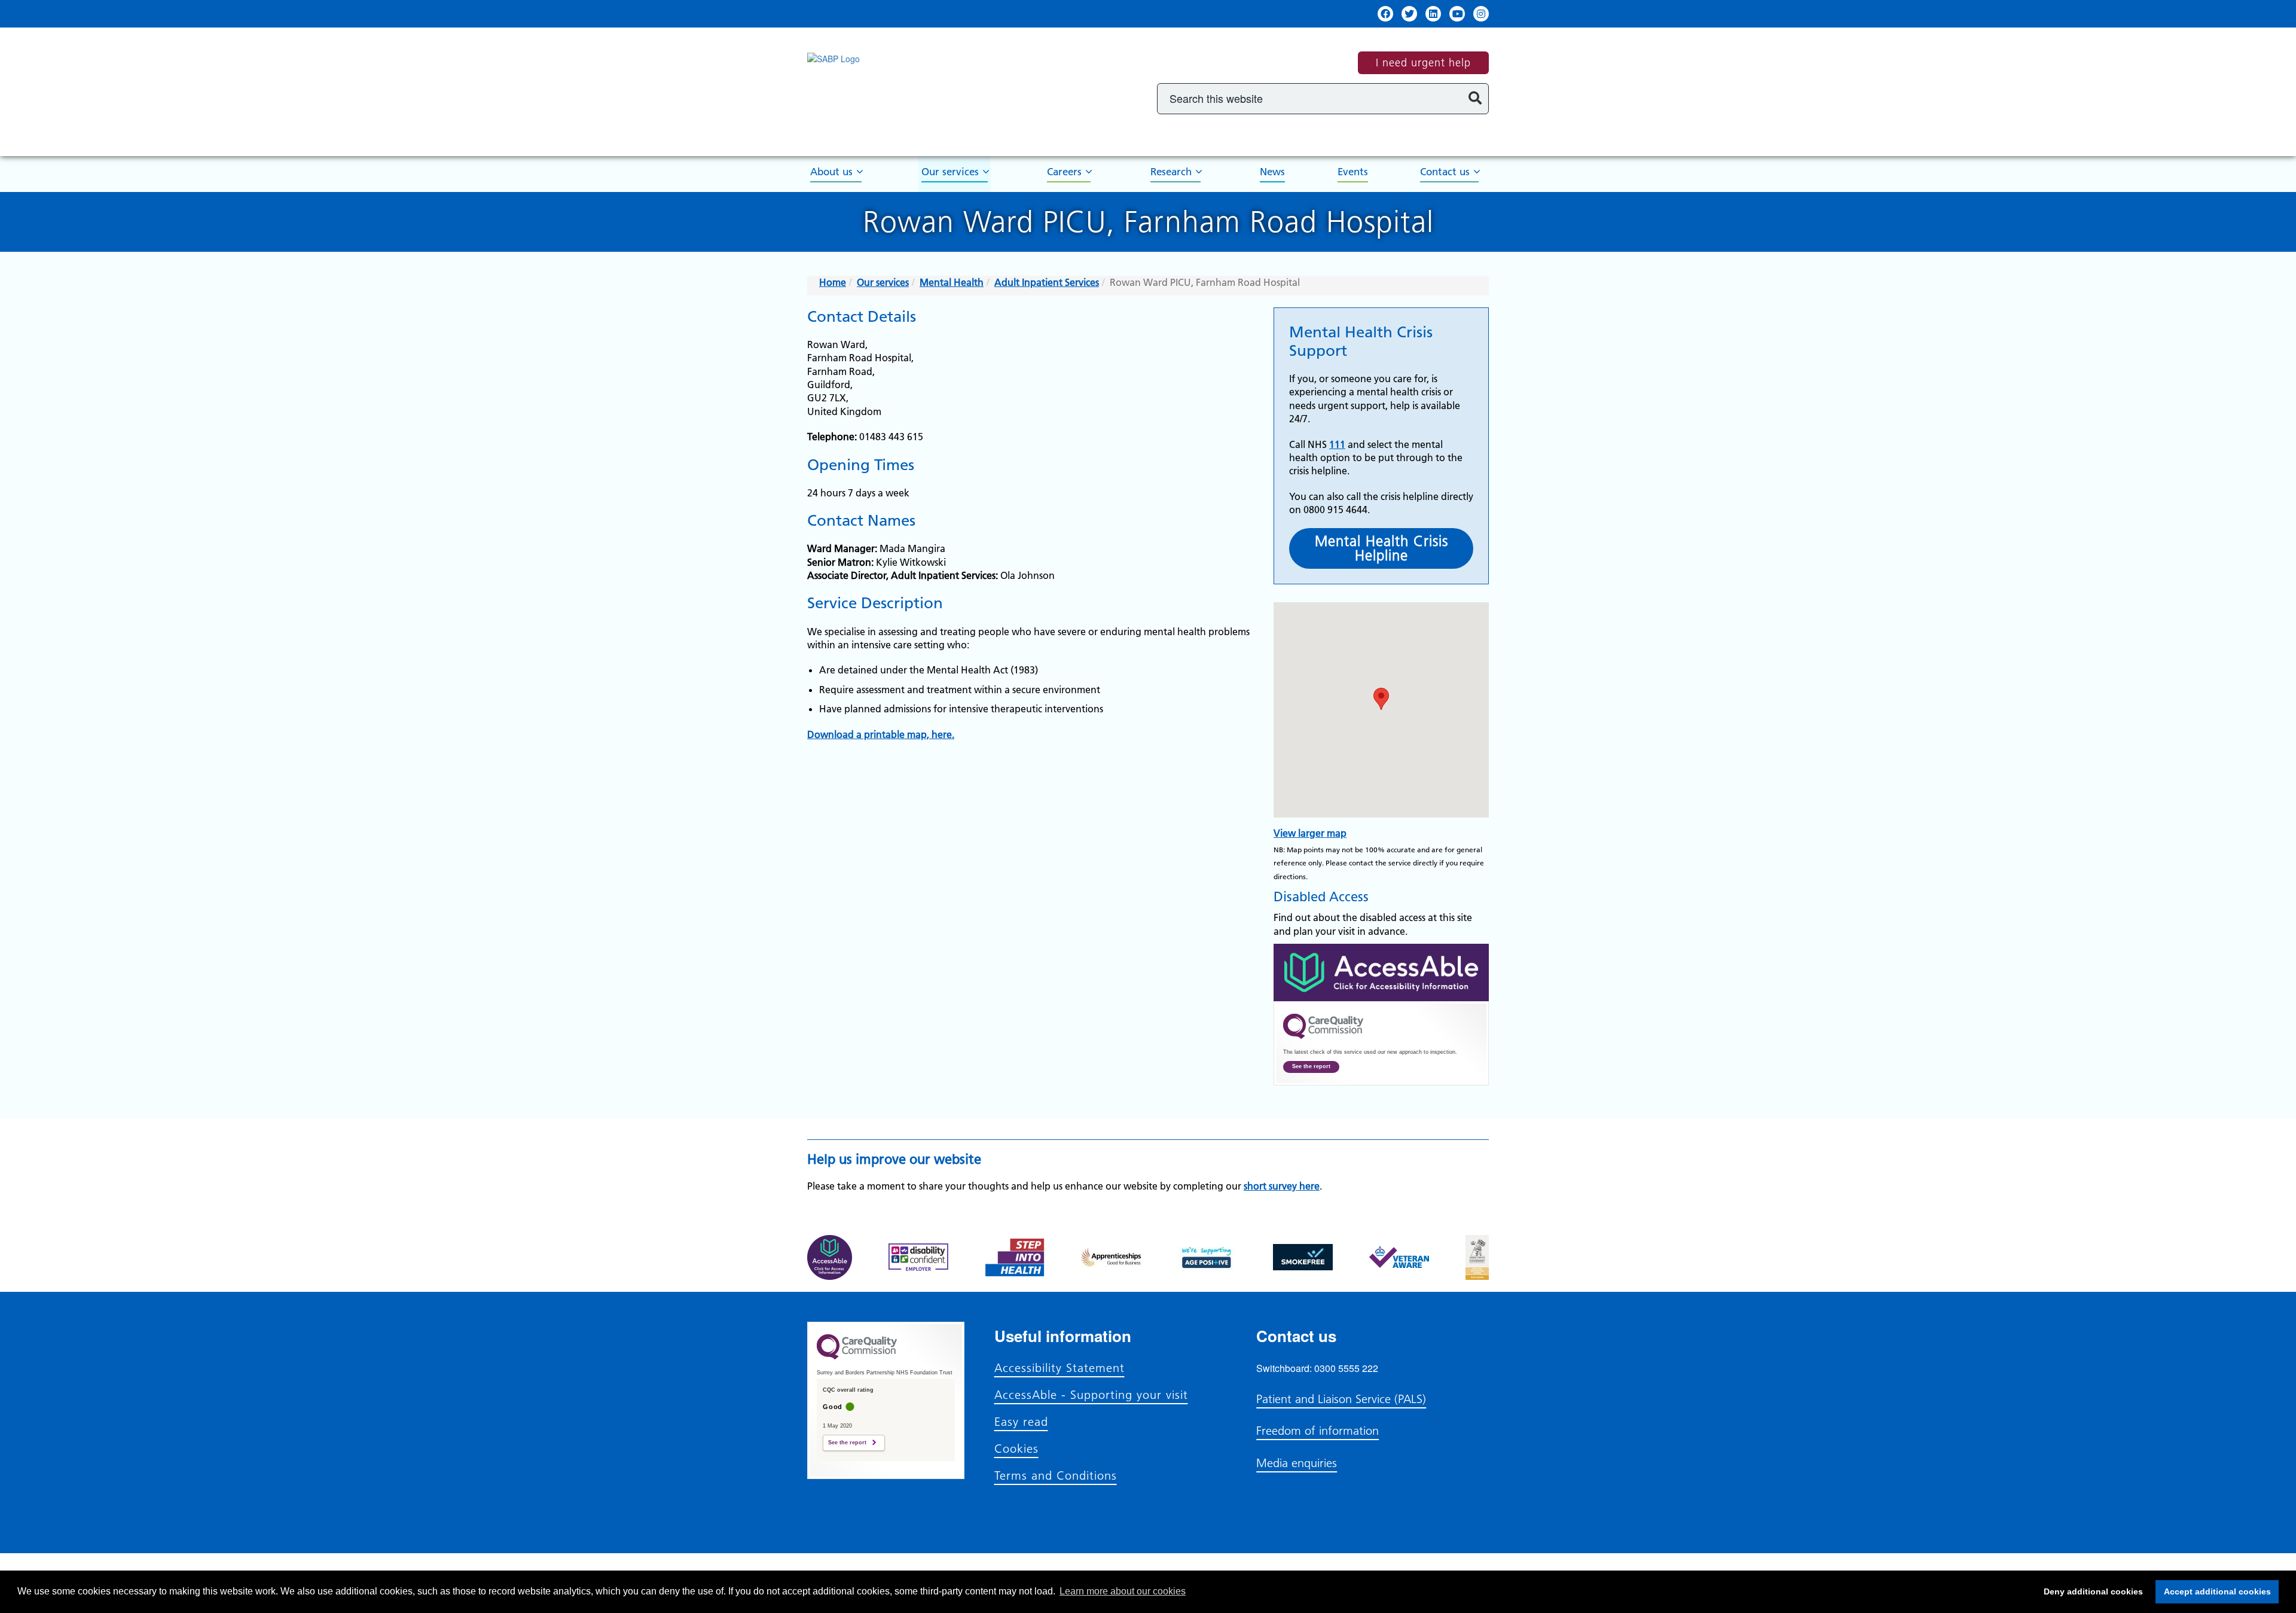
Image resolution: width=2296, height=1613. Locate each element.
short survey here (1282, 1186)
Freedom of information (1318, 1431)
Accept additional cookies (2213, 1591)
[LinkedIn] (1433, 14)
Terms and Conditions (1056, 1475)
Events (1353, 172)
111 (1337, 444)
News (1272, 172)
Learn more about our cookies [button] (1123, 1591)
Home (833, 282)
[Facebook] (1385, 14)
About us (831, 172)
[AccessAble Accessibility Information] (1381, 972)
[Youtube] (1457, 14)
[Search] (1475, 99)
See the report (1311, 1066)
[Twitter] (1409, 14)
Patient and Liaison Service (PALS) (1341, 1399)
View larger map (1310, 833)
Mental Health (952, 282)
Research (1171, 172)
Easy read (1021, 1422)
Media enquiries (1297, 1463)
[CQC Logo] (1323, 1036)
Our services (950, 172)
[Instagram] (1481, 14)
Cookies (1016, 1449)
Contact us (1445, 172)
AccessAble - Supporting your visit (1091, 1395)
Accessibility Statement (1060, 1368)
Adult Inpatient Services (1047, 282)
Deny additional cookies (2090, 1591)
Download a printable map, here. (881, 734)
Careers (1064, 172)
